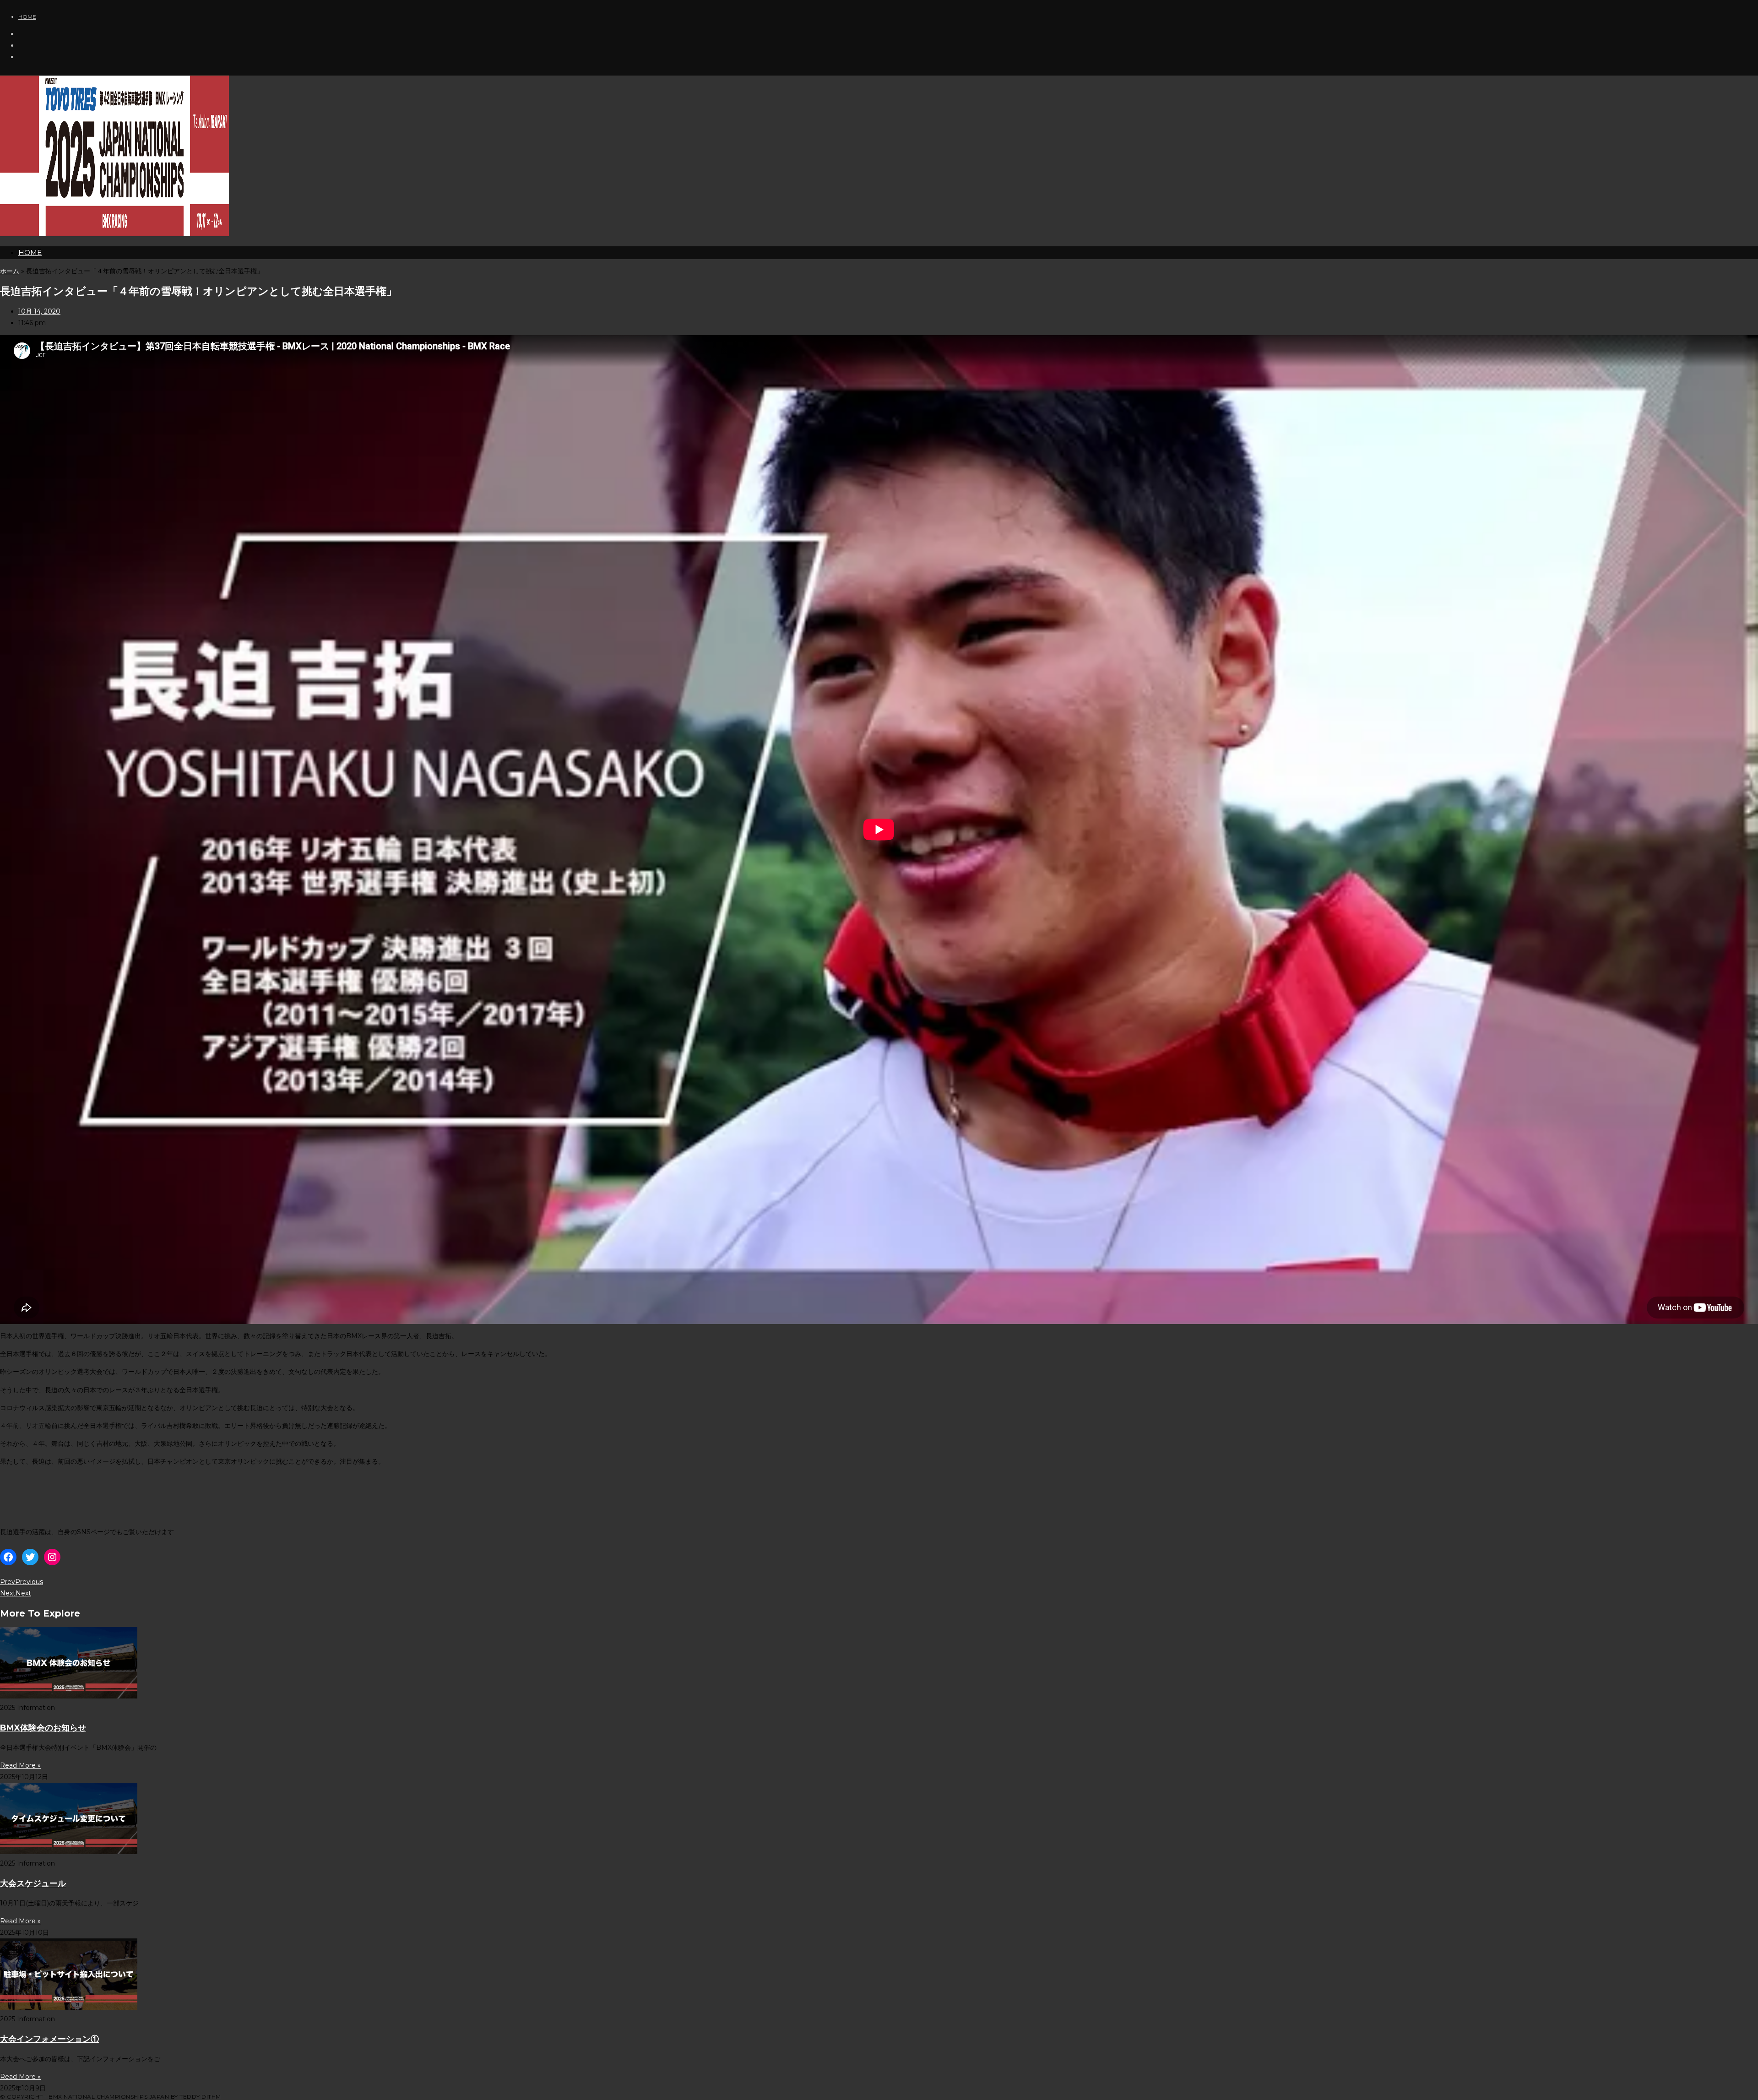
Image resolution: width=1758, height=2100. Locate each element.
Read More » (20, 1765)
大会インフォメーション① (49, 2039)
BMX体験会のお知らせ (43, 1728)
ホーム (10, 271)
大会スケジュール (33, 1883)
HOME (27, 17)
